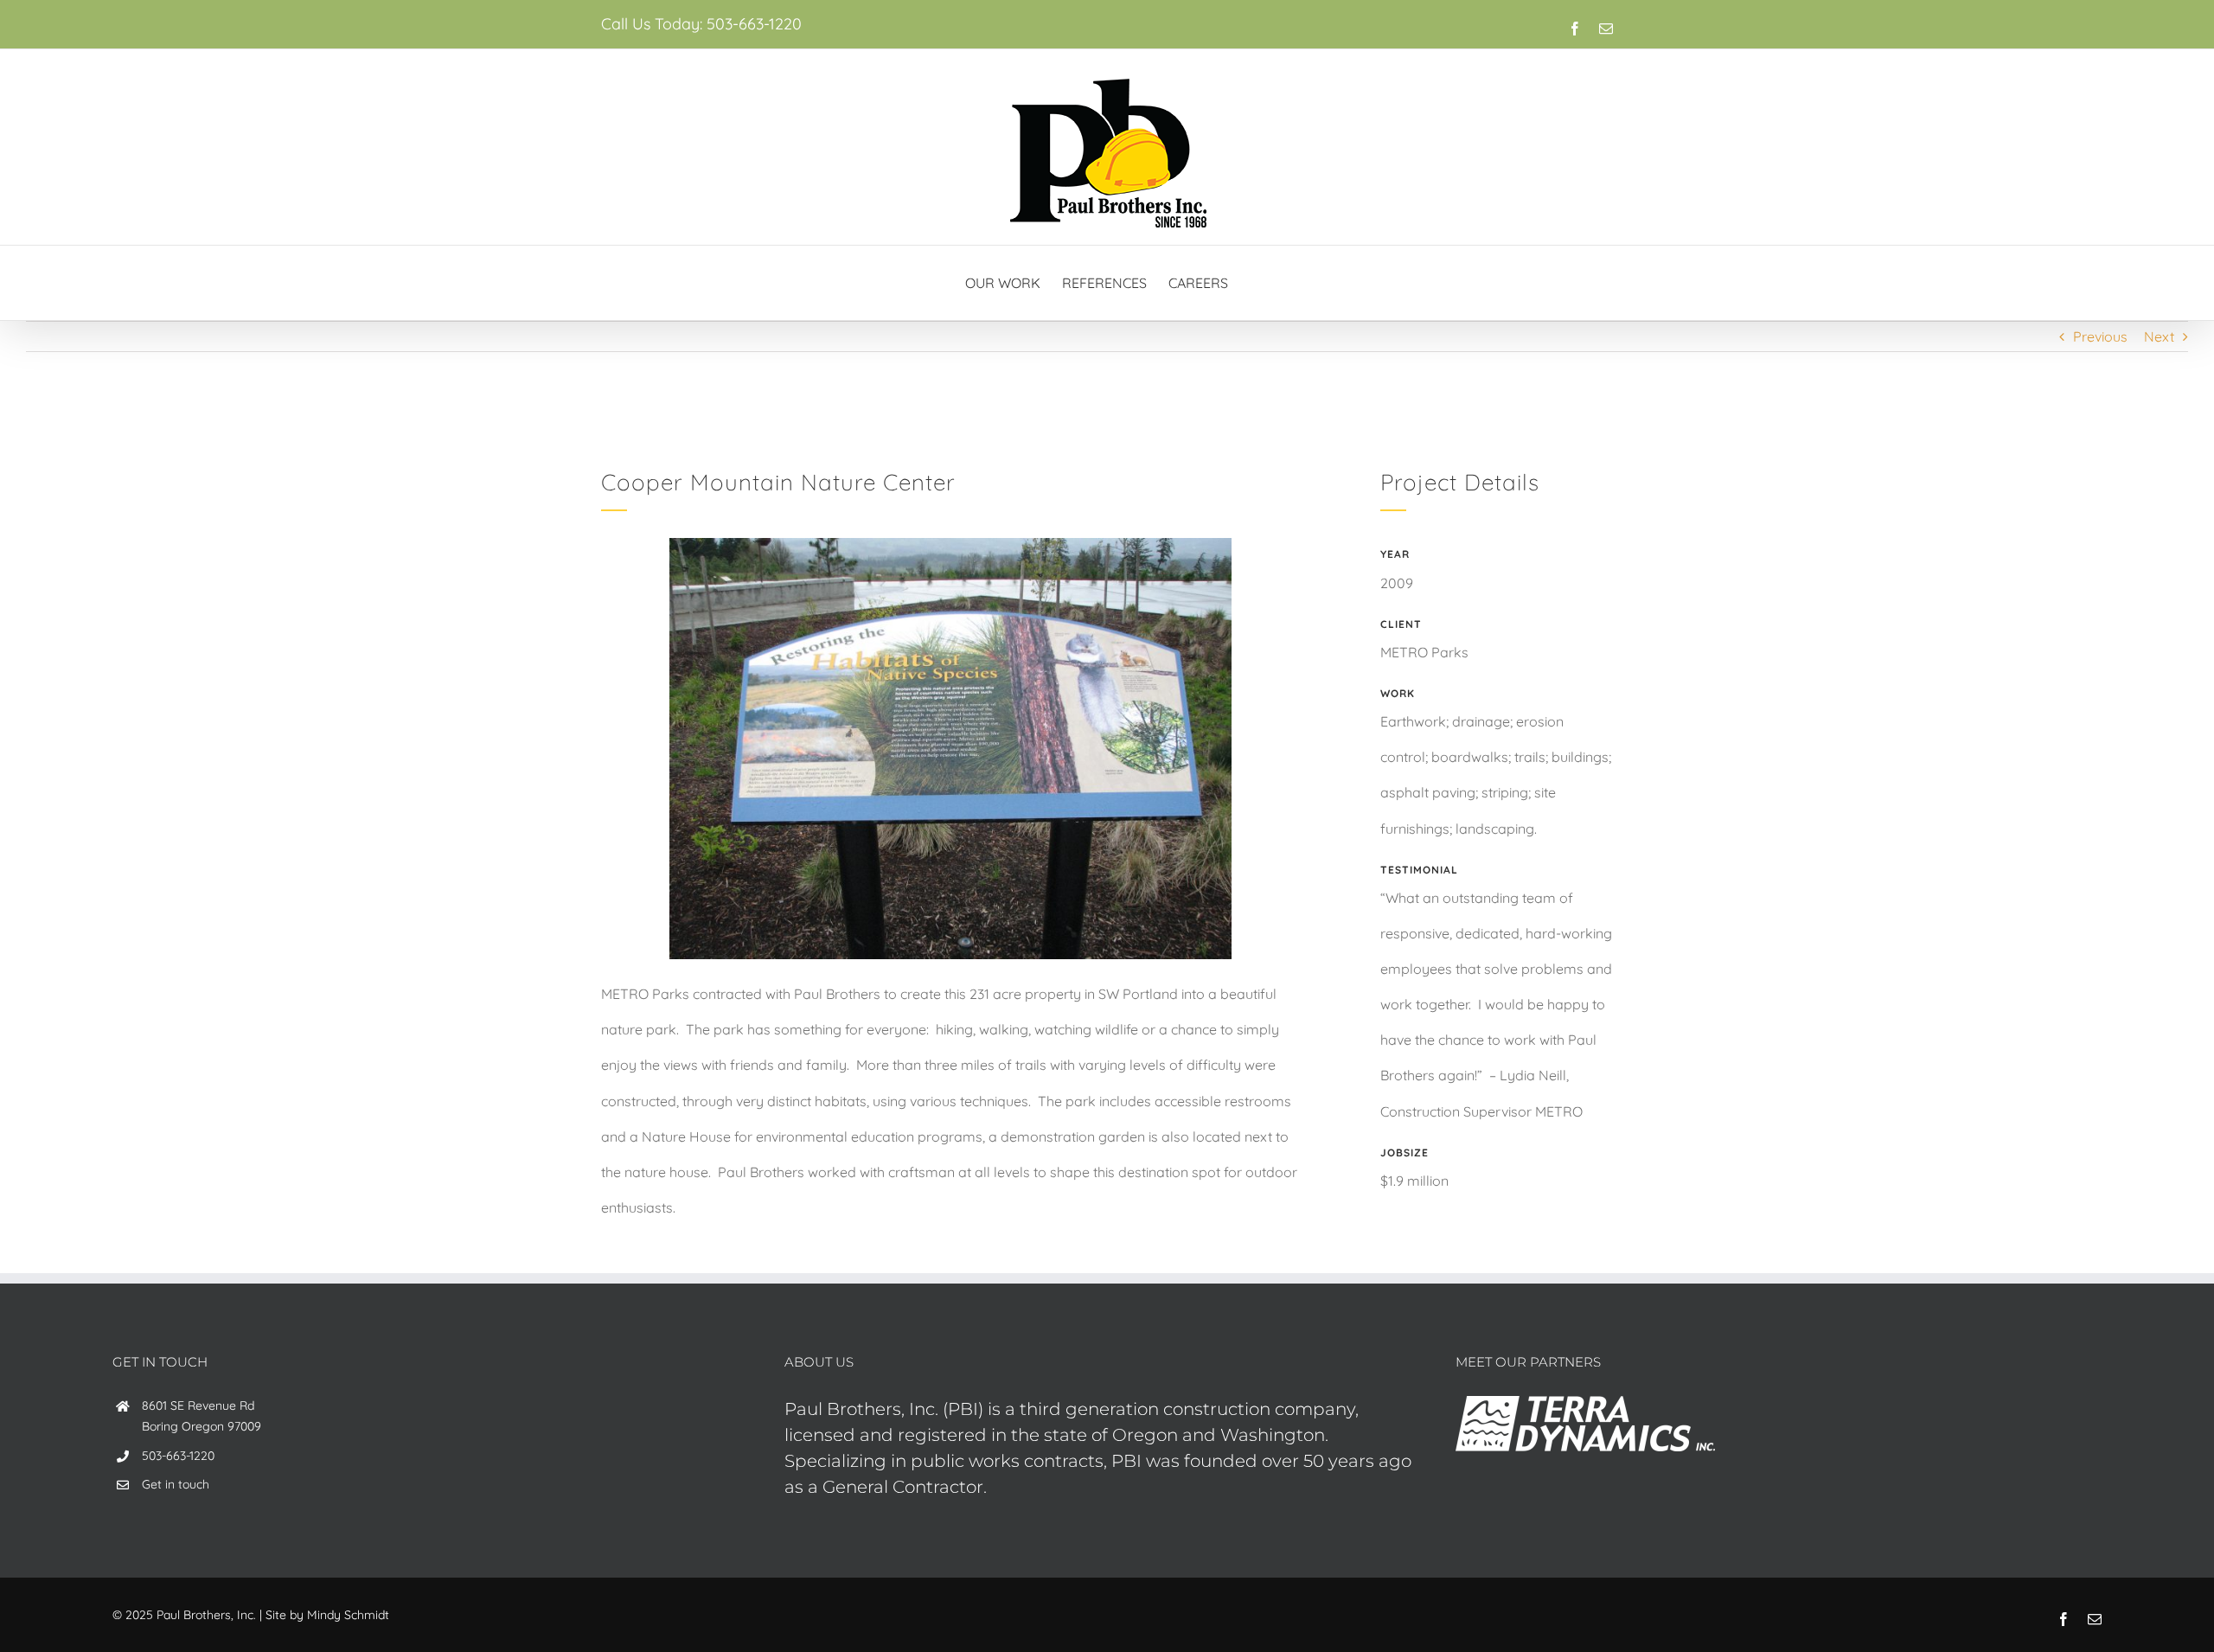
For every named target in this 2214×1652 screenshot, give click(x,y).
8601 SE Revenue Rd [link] (198, 1405)
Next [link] (2159, 336)
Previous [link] (2100, 336)
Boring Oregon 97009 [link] (202, 1426)
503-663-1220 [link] (754, 24)
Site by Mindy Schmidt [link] (327, 1615)
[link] (1575, 29)
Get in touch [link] (176, 1484)
